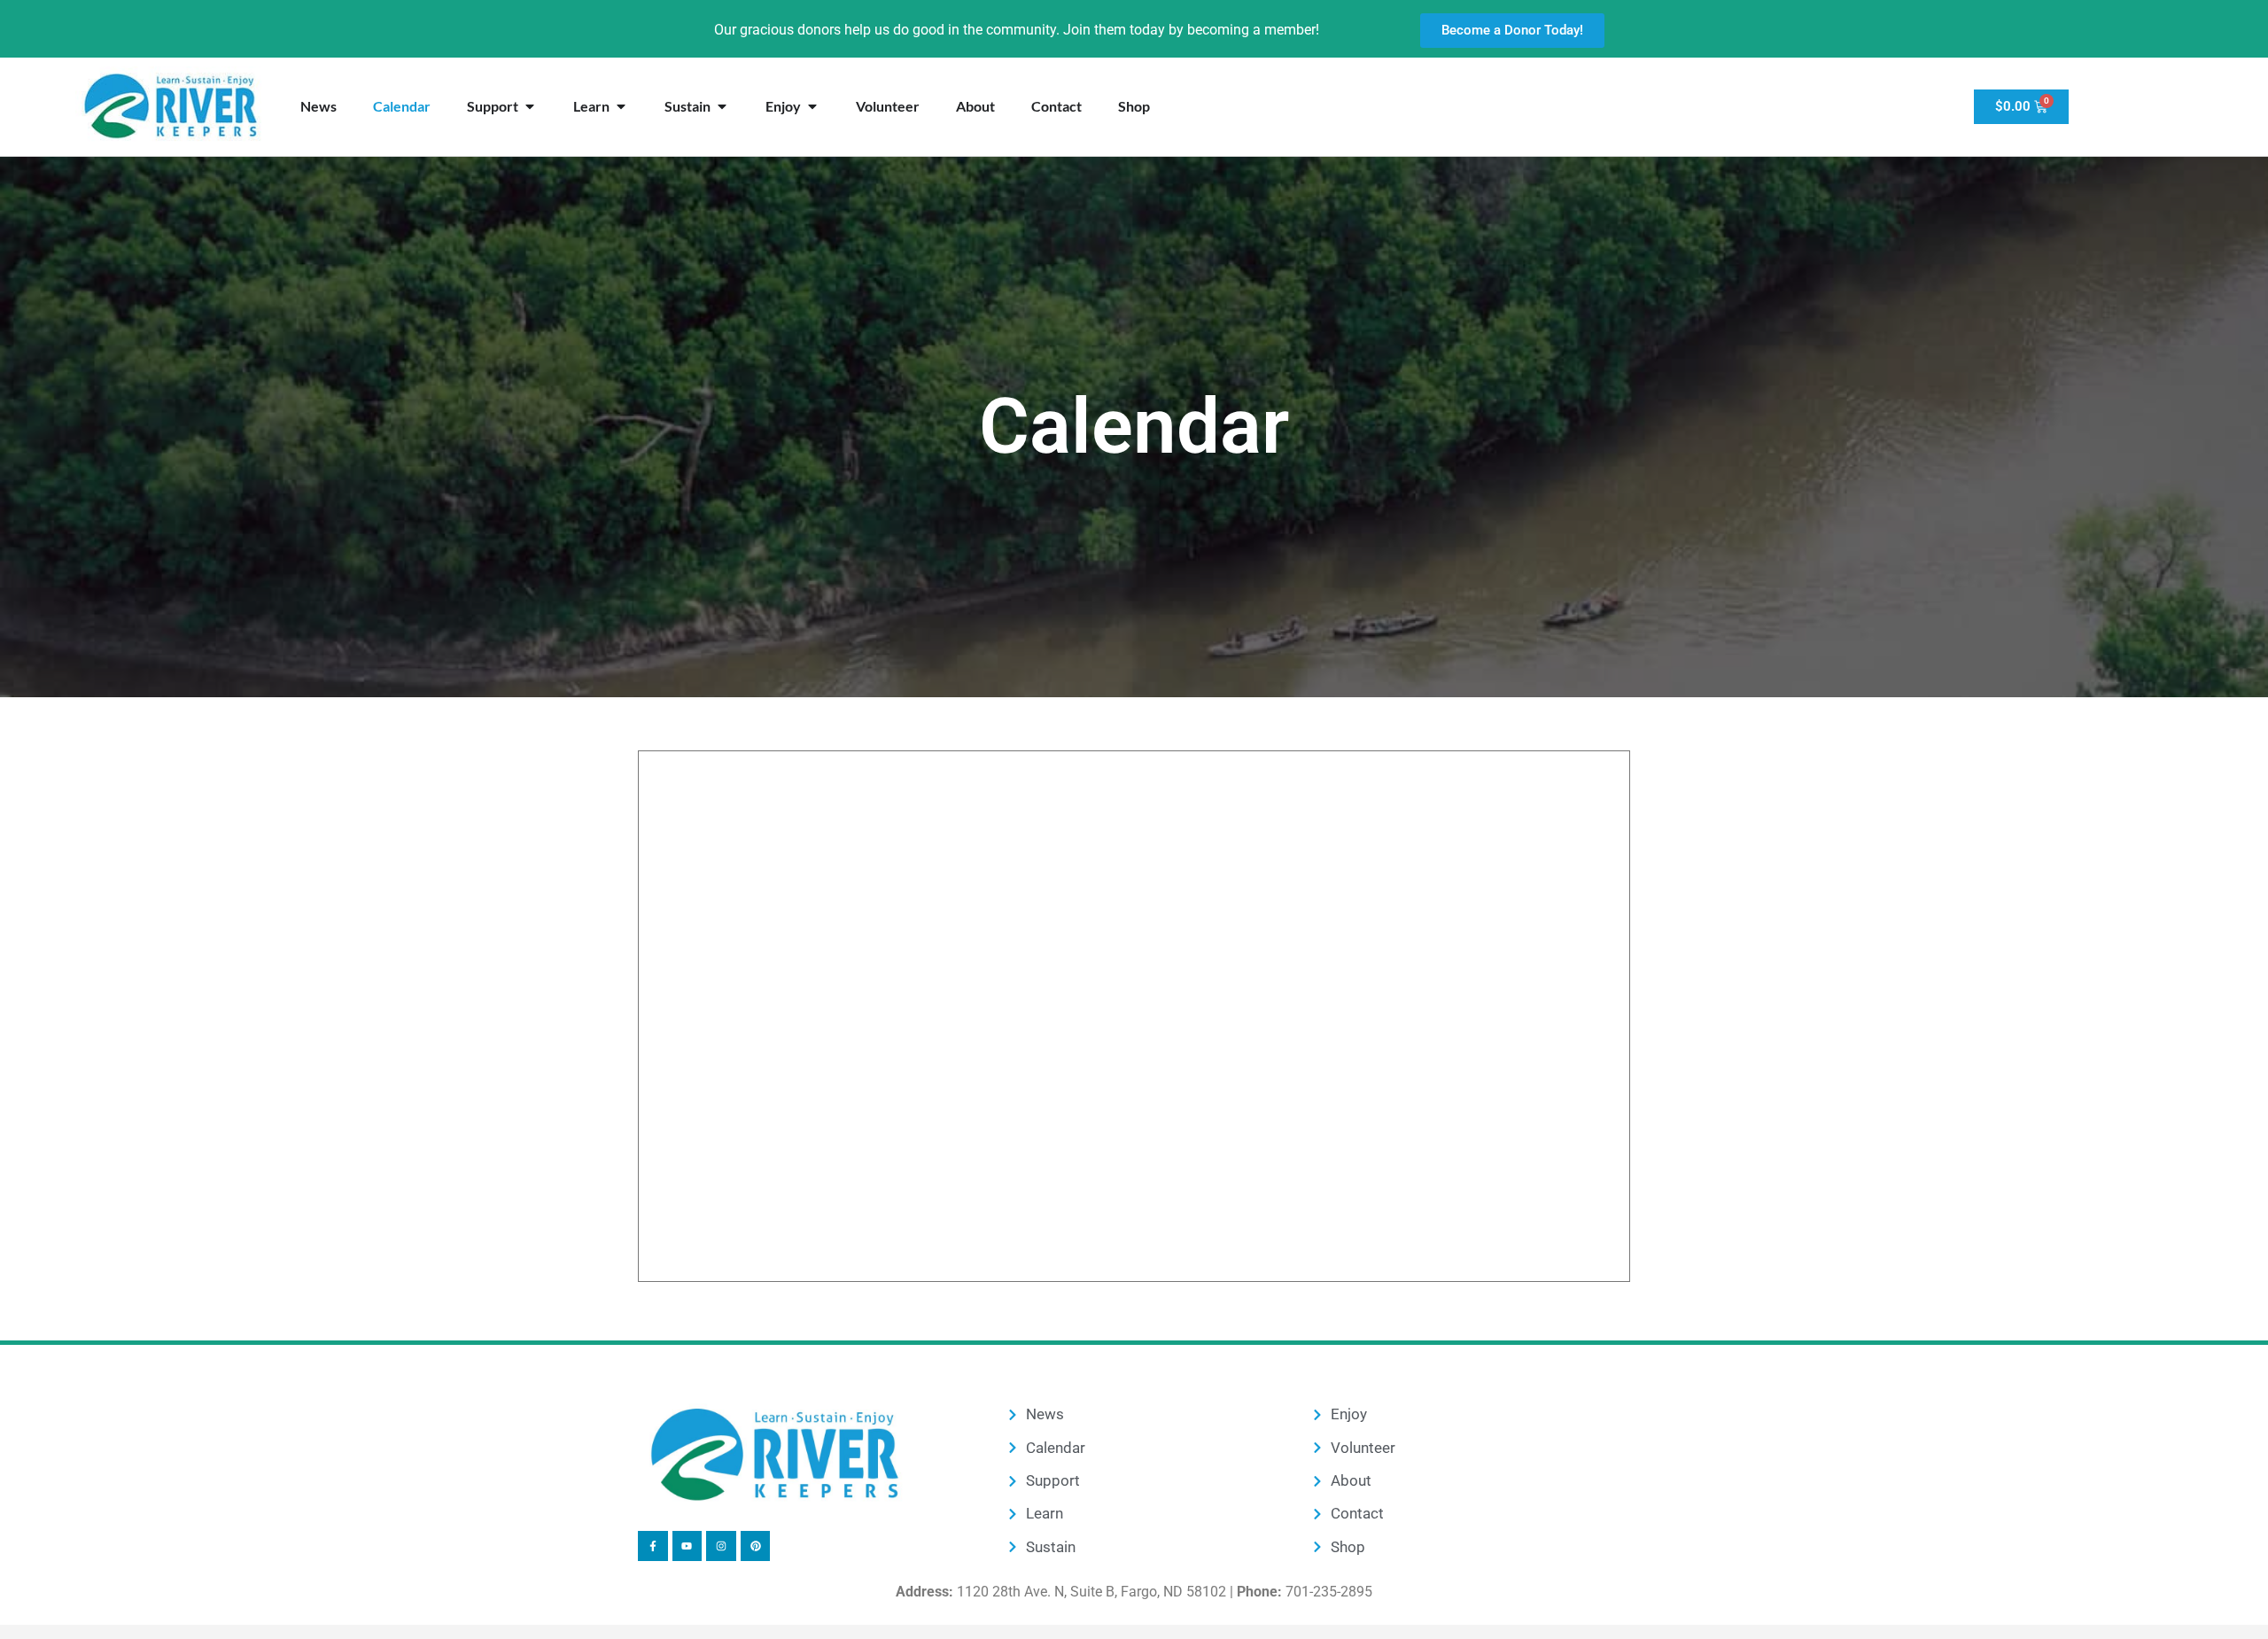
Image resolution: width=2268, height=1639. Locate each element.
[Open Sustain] (722, 106)
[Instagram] (721, 1546)
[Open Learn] (621, 106)
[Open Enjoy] (812, 106)
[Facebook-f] (653, 1546)
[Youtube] (687, 1546)
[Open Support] (530, 106)
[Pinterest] (756, 1546)
